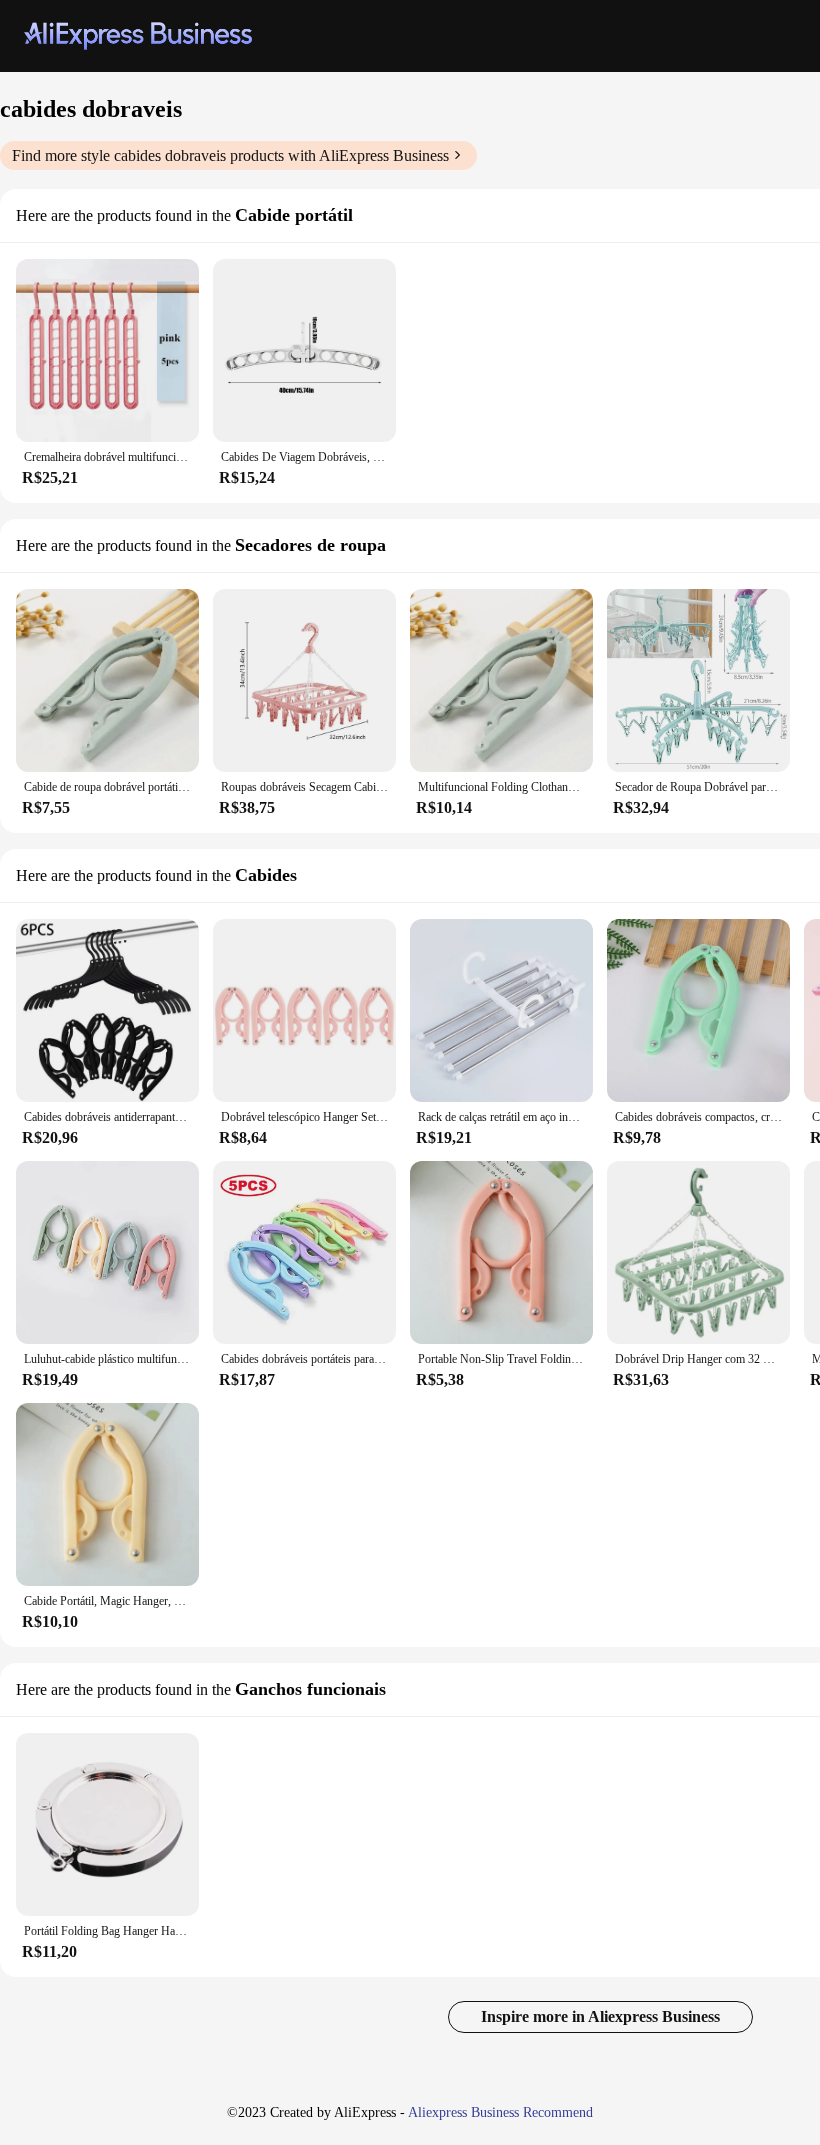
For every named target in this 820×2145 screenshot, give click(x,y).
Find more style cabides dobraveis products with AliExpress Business (230, 155)
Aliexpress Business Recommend (500, 2112)
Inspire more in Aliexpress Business (600, 2016)
